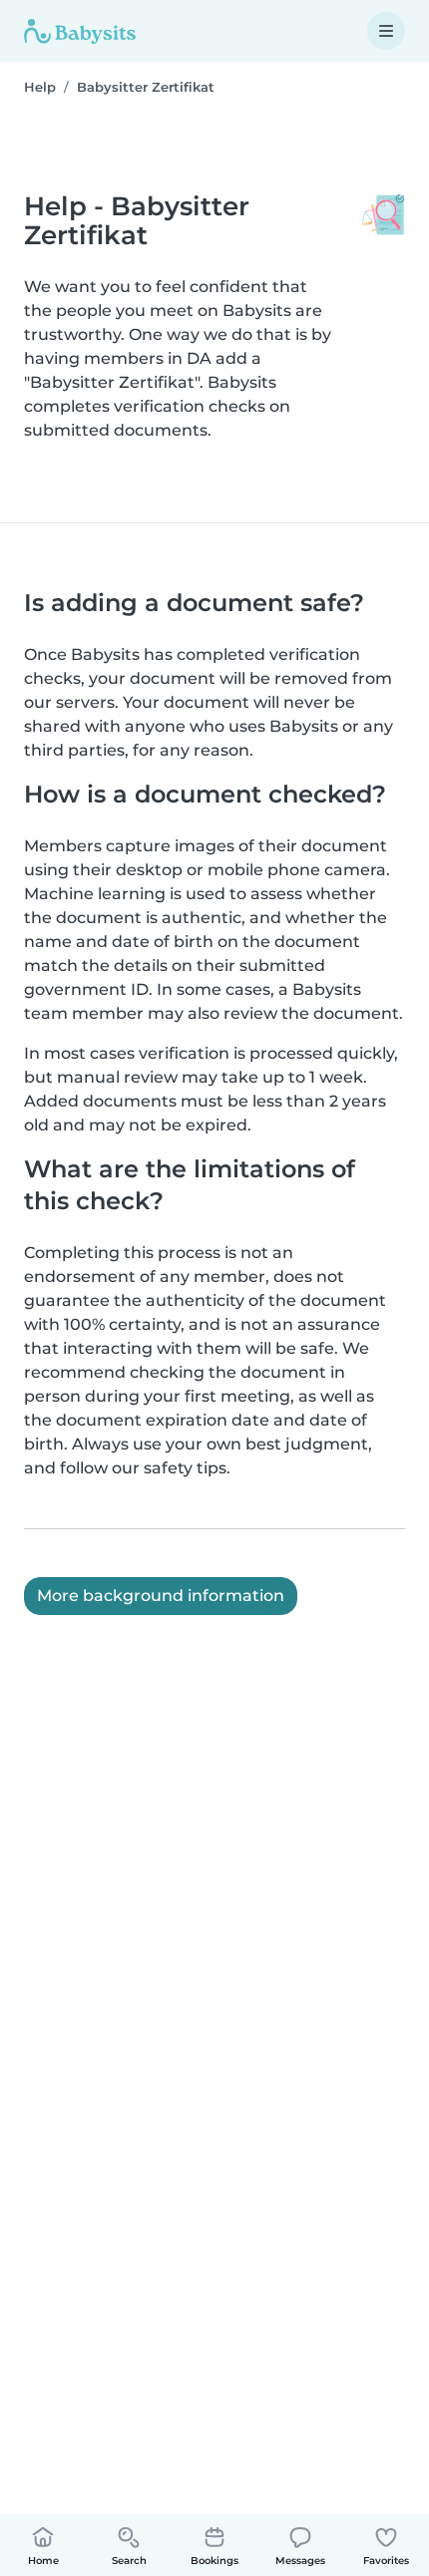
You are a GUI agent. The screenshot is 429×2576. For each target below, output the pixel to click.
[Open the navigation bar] (386, 31)
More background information (161, 1596)
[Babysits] (80, 31)
